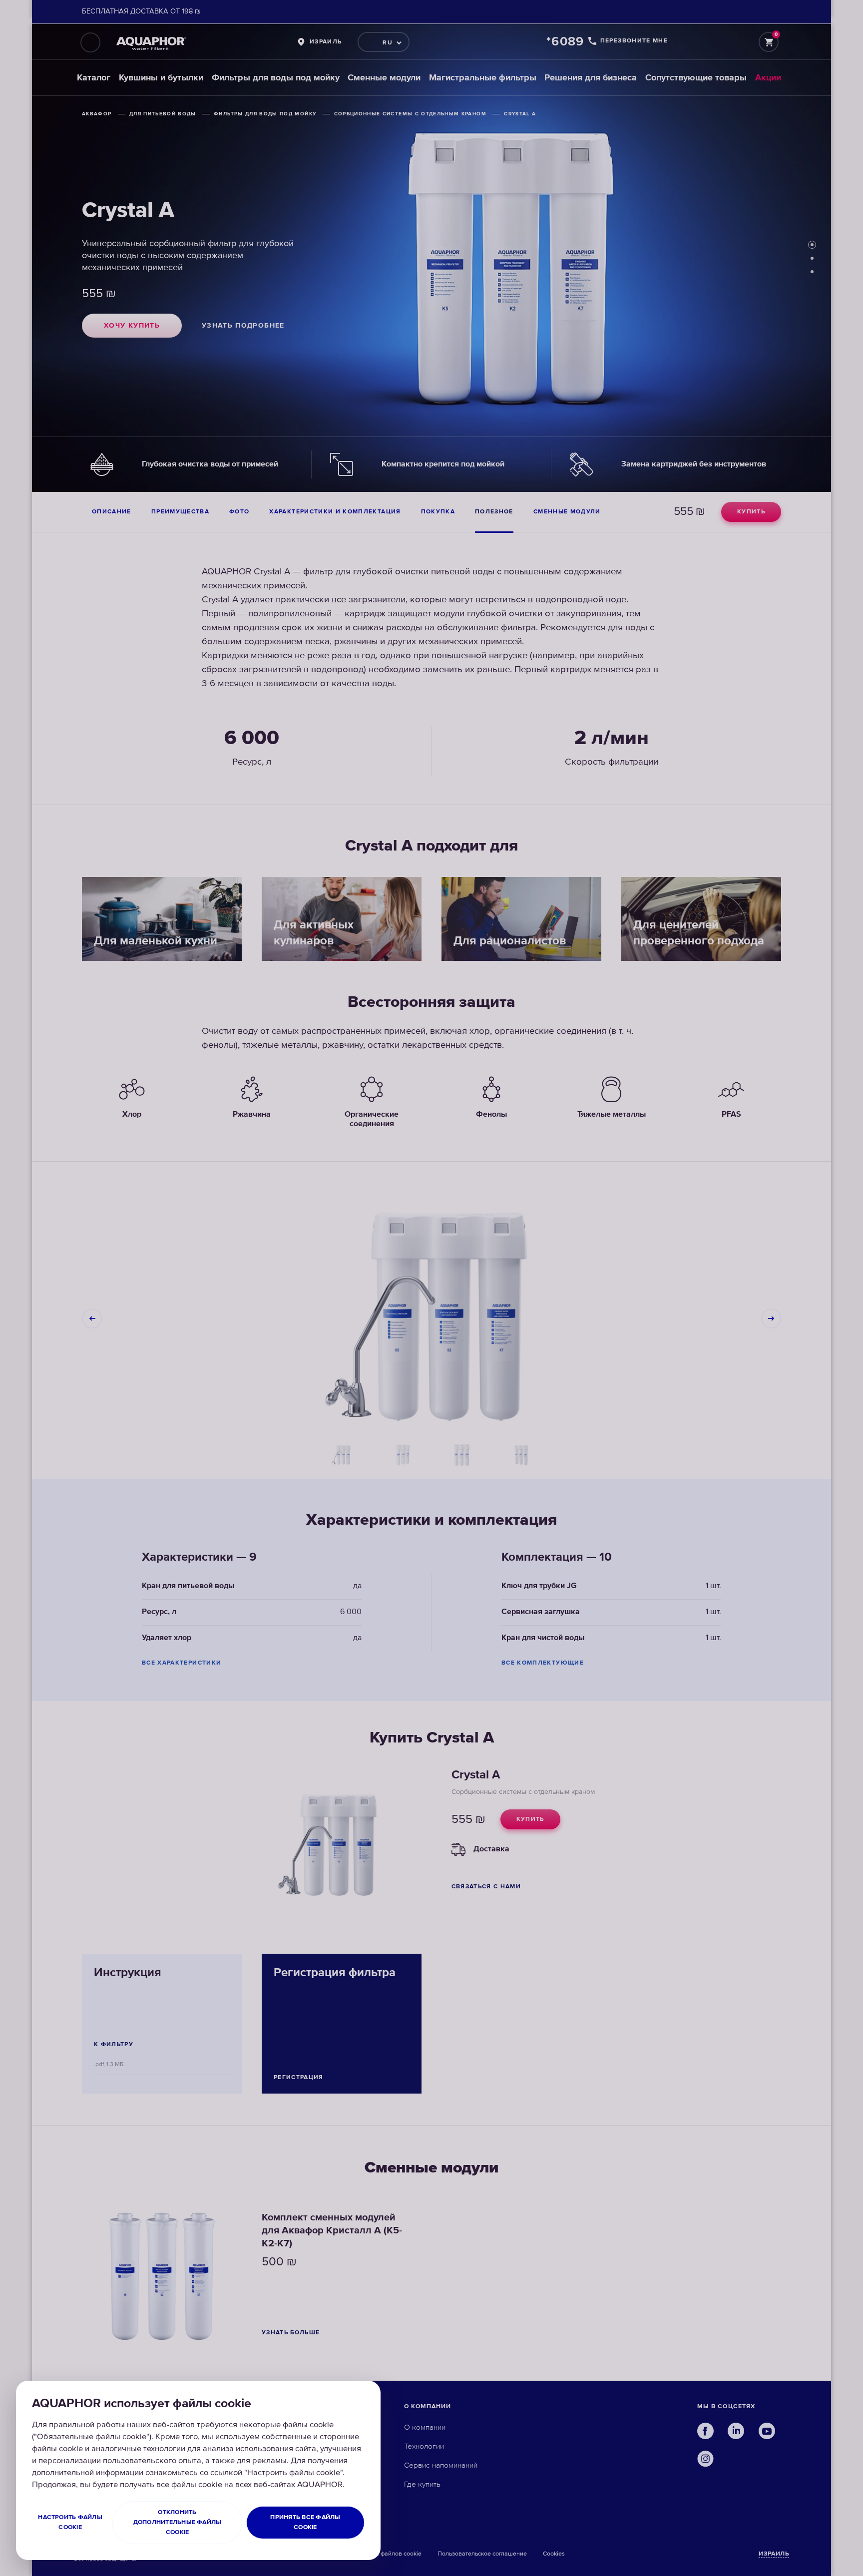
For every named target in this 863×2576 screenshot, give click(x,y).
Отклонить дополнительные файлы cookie (178, 2522)
